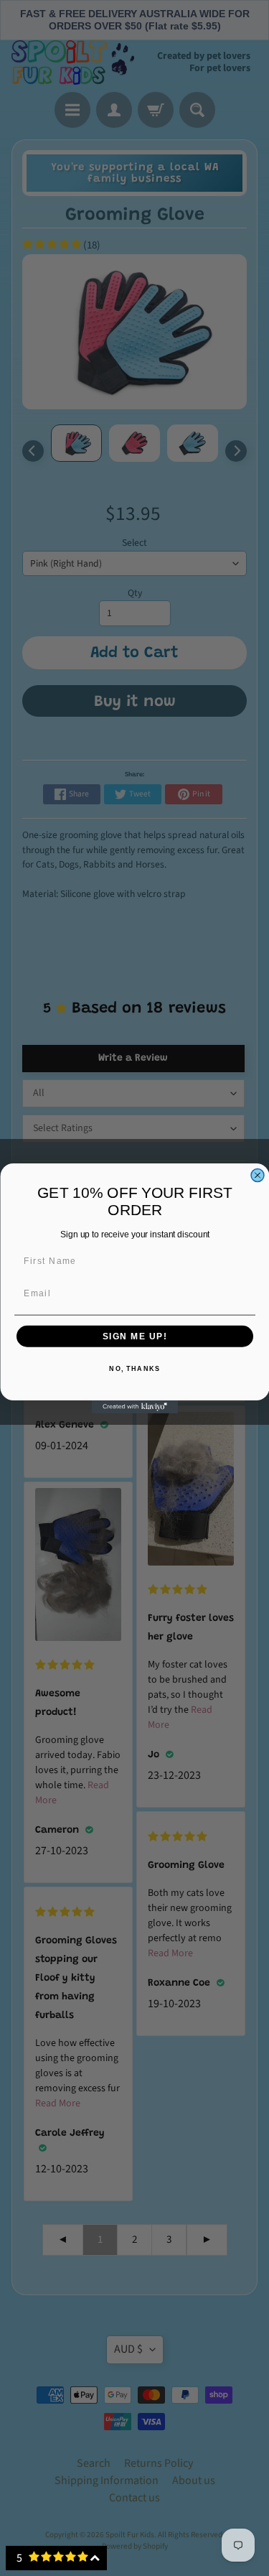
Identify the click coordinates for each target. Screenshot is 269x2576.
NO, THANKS (134, 1368)
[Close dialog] (258, 1175)
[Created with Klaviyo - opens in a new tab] (135, 1407)
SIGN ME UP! (134, 1336)
